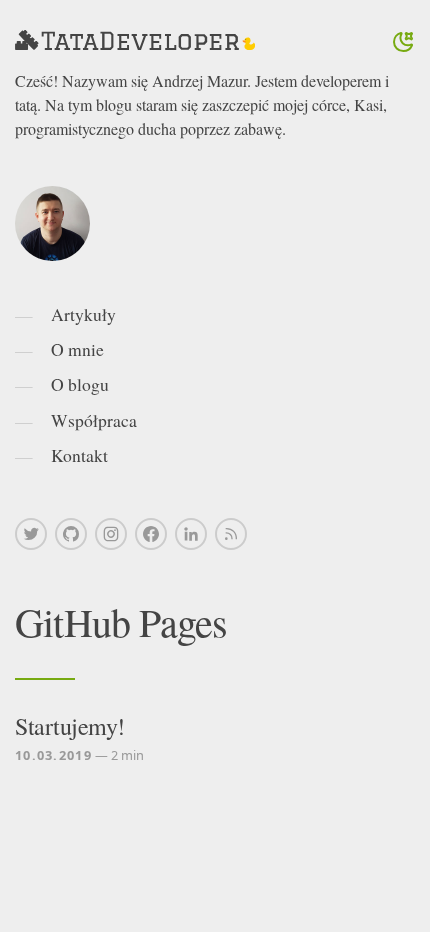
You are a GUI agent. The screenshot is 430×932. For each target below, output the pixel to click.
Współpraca (94, 420)
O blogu (80, 384)
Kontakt (79, 455)
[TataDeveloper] (135, 42)
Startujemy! (70, 726)
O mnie (77, 349)
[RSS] (231, 534)
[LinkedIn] (191, 534)
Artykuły (83, 314)
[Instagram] (111, 534)
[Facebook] (151, 534)
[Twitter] (31, 534)
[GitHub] (71, 534)
